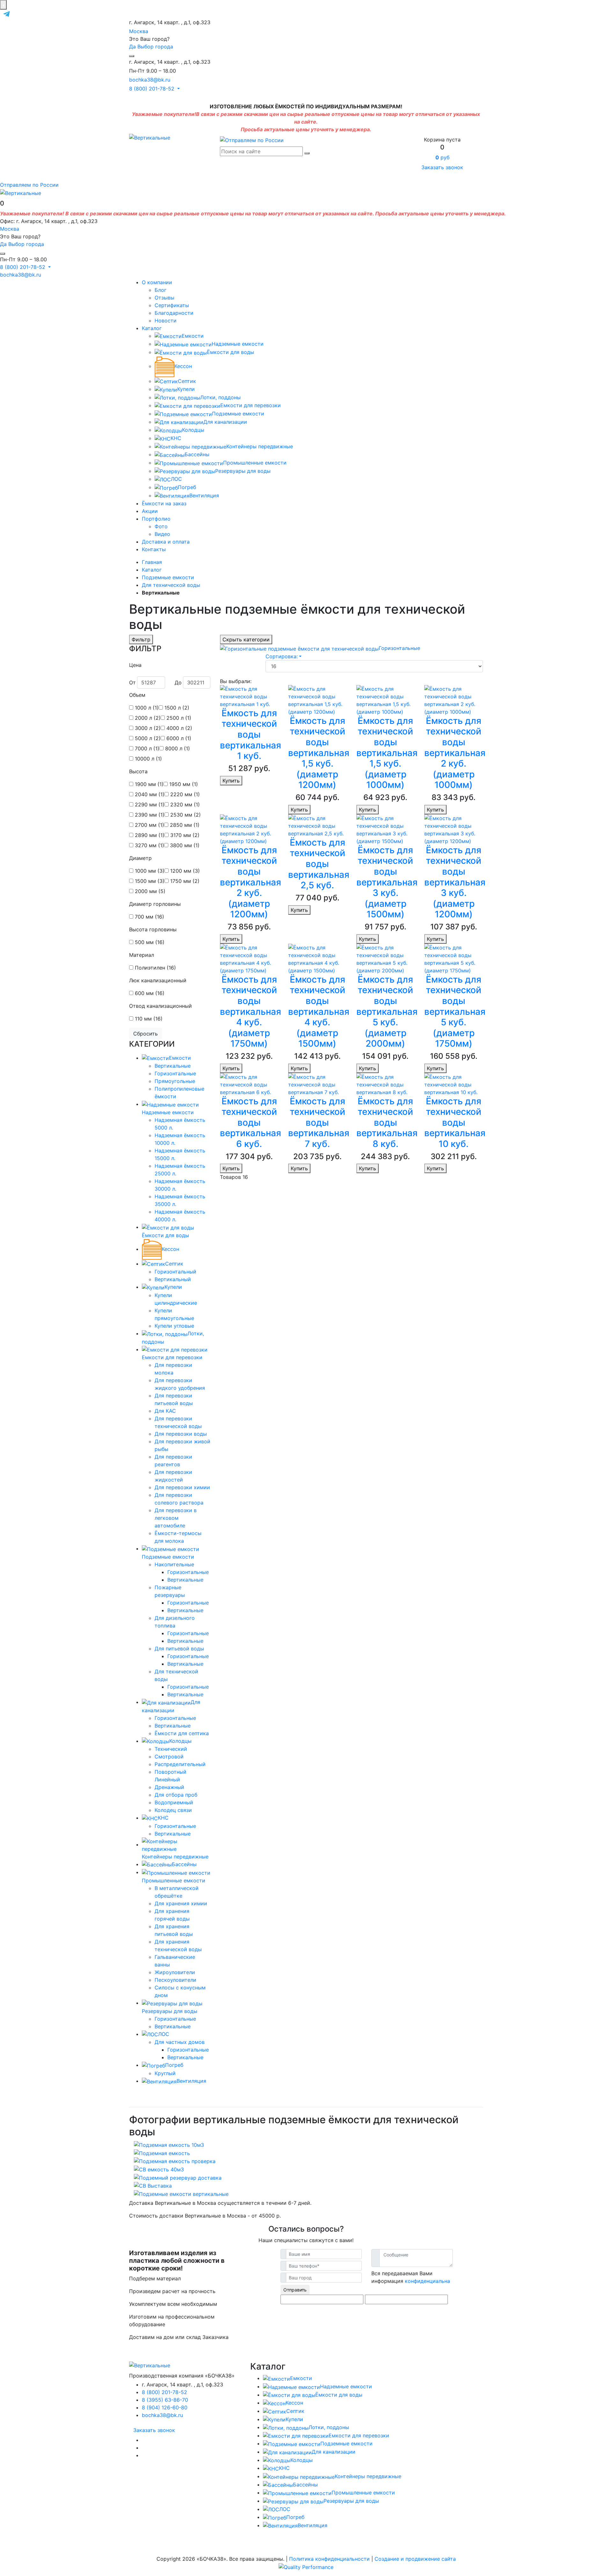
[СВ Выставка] (153, 2185)
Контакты (154, 549)
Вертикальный (173, 1279)
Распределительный (180, 1764)
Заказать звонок (442, 167)
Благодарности (174, 313)
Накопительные (174, 1564)
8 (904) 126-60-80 (165, 2407)
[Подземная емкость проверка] (175, 2161)
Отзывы (164, 298)
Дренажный (169, 1787)
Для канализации (225, 422)
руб (442, 157)
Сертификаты (172, 305)
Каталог (152, 328)
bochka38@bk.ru (150, 80)
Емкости (193, 336)
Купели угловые (174, 1326)
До (178, 682)
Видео (162, 534)
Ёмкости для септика (182, 1733)
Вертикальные (173, 1066)
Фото (161, 526)
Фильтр (141, 639)
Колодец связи (173, 1810)
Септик (187, 381)
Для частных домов (180, 2042)
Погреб (187, 487)
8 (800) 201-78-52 (164, 2392)
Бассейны (197, 454)
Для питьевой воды (179, 1649)
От (132, 682)
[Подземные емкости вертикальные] (181, 2193)
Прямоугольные (175, 1081)
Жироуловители (175, 1972)
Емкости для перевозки (251, 405)
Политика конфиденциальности (329, 2559)
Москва (139, 31)
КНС (176, 438)
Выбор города (155, 47)
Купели (186, 389)
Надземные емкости (238, 344)
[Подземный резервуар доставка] (178, 2177)
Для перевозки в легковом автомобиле (176, 1518)
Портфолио (156, 519)
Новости (166, 321)
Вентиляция (204, 495)
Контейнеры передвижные (260, 446)
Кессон (183, 366)
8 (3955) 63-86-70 (165, 2400)
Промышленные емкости (255, 463)
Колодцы (193, 430)
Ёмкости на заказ (164, 503)
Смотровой (169, 1757)
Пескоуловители (175, 1980)
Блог (160, 290)
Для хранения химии (181, 1903)
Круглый (165, 2073)
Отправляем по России (29, 185)
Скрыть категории (246, 639)
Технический (171, 1749)
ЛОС (176, 479)
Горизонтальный (175, 1272)
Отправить (295, 2290)
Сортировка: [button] (282, 656)
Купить (231, 781)
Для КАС (165, 1411)
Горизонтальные (175, 1073)
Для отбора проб (176, 1795)
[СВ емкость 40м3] (159, 2169)
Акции (150, 511)
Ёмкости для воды (230, 352)
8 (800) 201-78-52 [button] (153, 89)
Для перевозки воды (181, 1434)
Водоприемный (174, 1802)
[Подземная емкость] (162, 2153)
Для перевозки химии (182, 1487)
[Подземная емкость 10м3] (169, 2144)
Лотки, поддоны (220, 397)
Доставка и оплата (166, 542)
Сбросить (146, 1034)
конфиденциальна (427, 2281)
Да (132, 47)
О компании (157, 282)
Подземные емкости (238, 414)
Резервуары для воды (243, 471)
